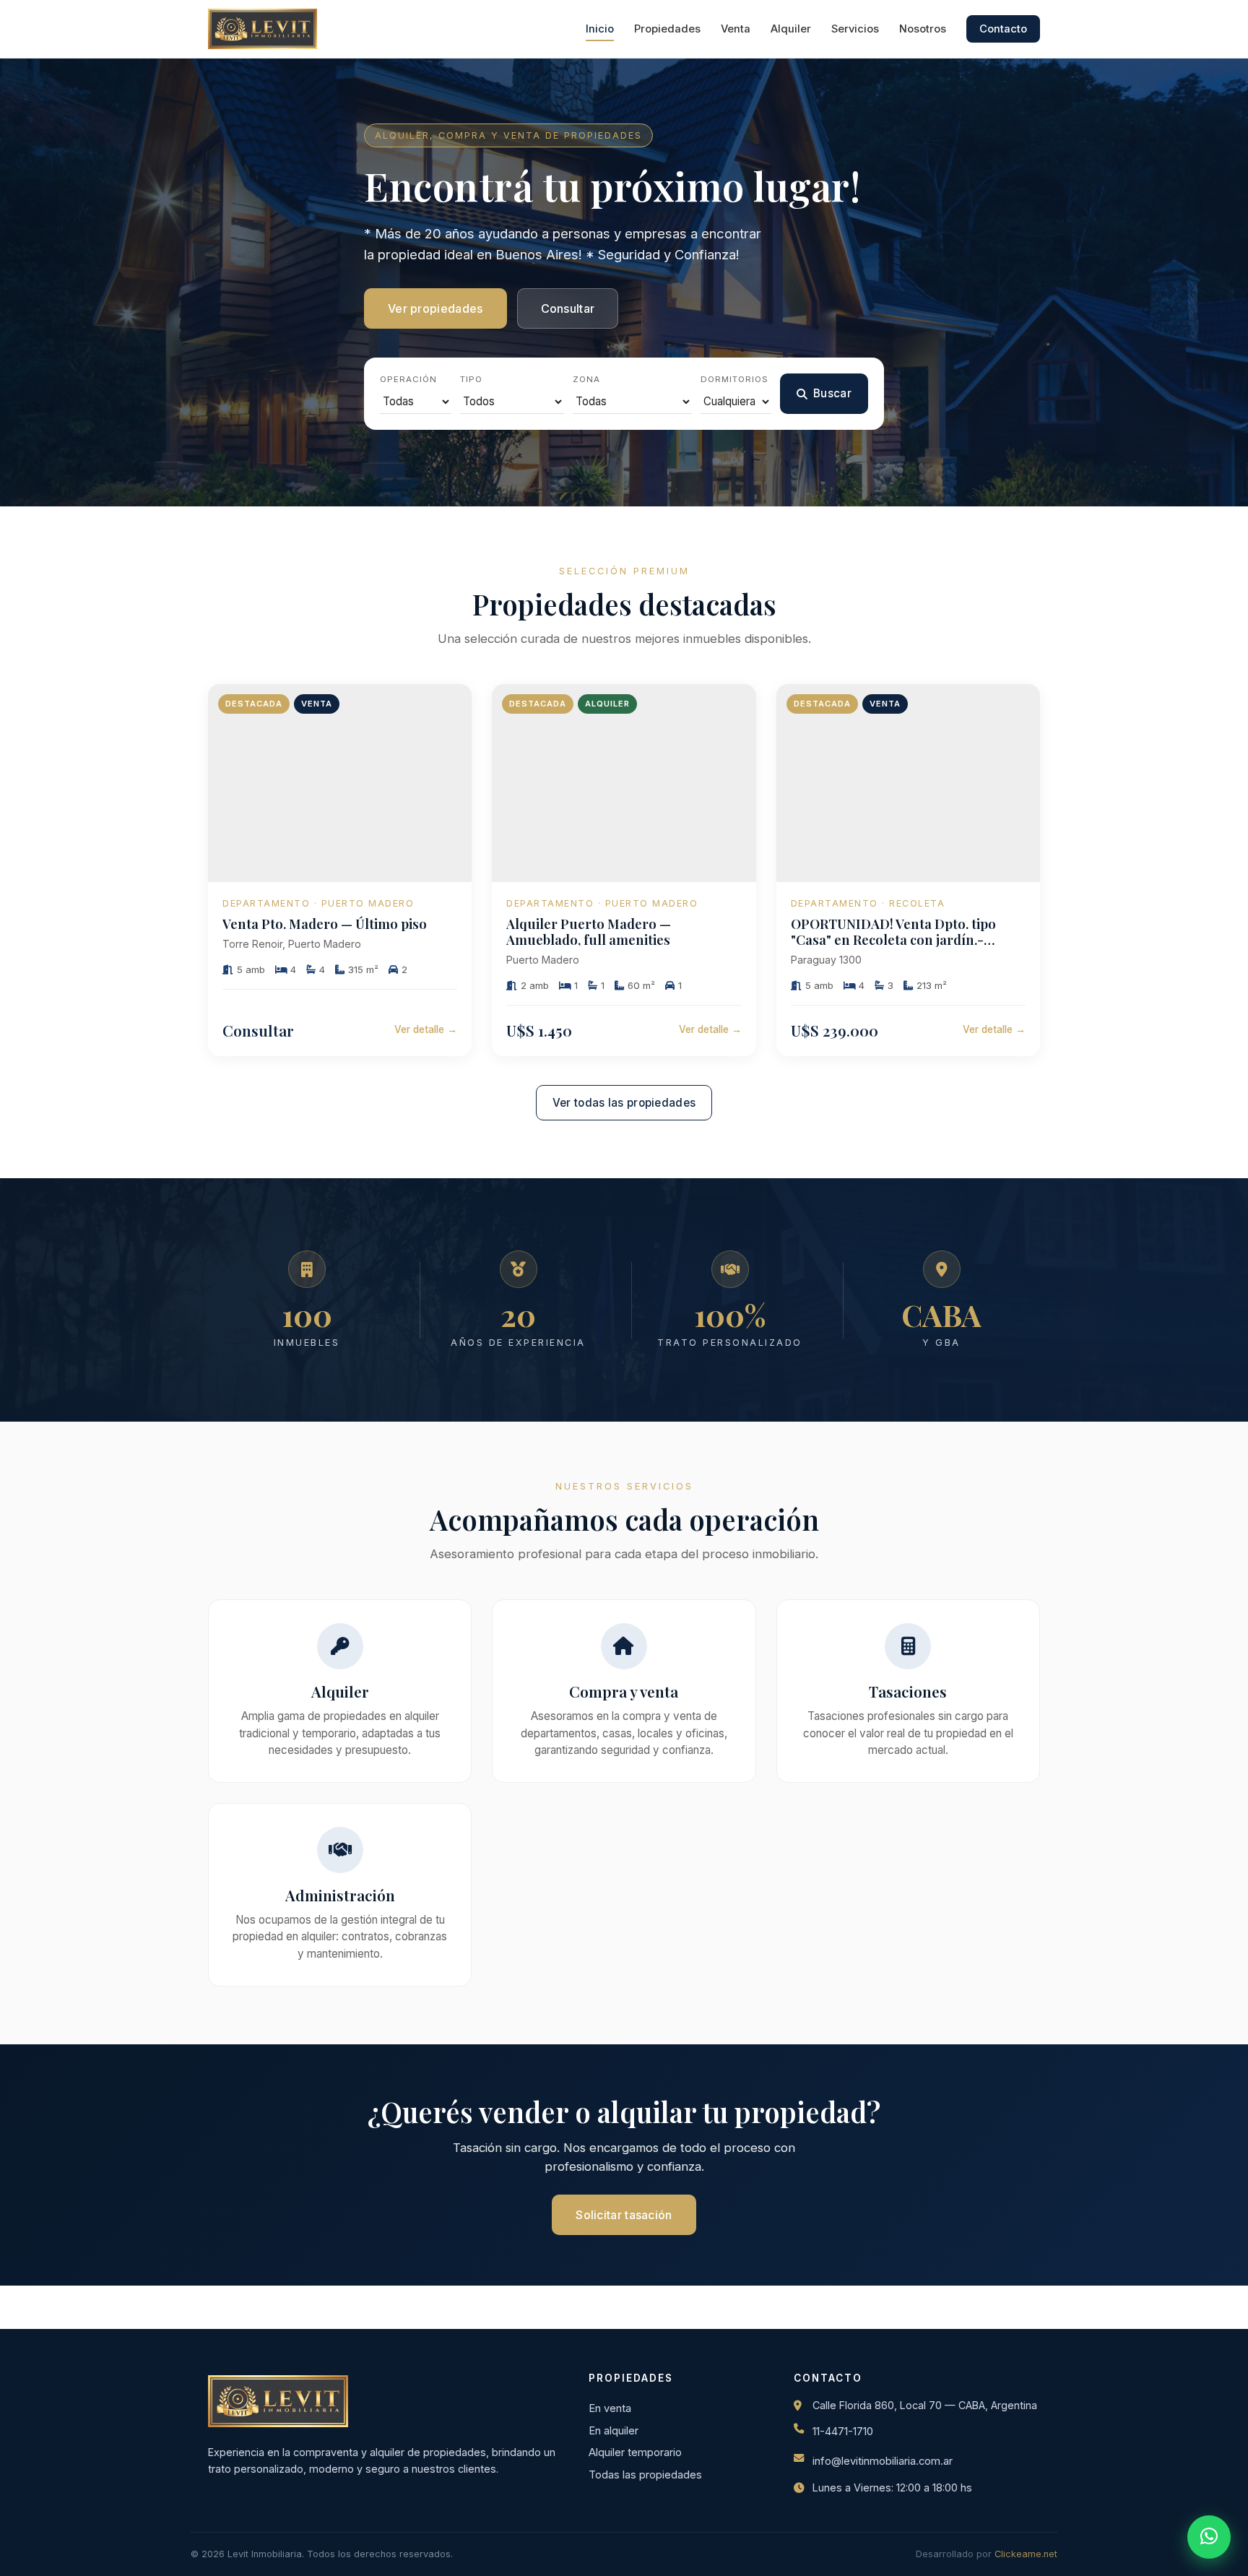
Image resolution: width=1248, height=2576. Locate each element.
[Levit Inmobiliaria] (263, 29)
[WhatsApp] (1209, 2537)
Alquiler (791, 29)
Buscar (832, 393)
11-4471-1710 (843, 2432)
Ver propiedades (435, 308)
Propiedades (667, 29)
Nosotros (923, 29)
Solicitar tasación (624, 2215)
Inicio (600, 29)
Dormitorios (734, 379)
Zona (586, 379)
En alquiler (614, 2431)
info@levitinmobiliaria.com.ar (883, 2461)
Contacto (1003, 29)
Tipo (471, 379)
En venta (610, 2408)
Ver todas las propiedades (624, 1103)
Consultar (568, 308)
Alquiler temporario (635, 2452)
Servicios (855, 29)
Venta (736, 29)
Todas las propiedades (645, 2475)
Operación (408, 379)
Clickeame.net (1026, 2554)
